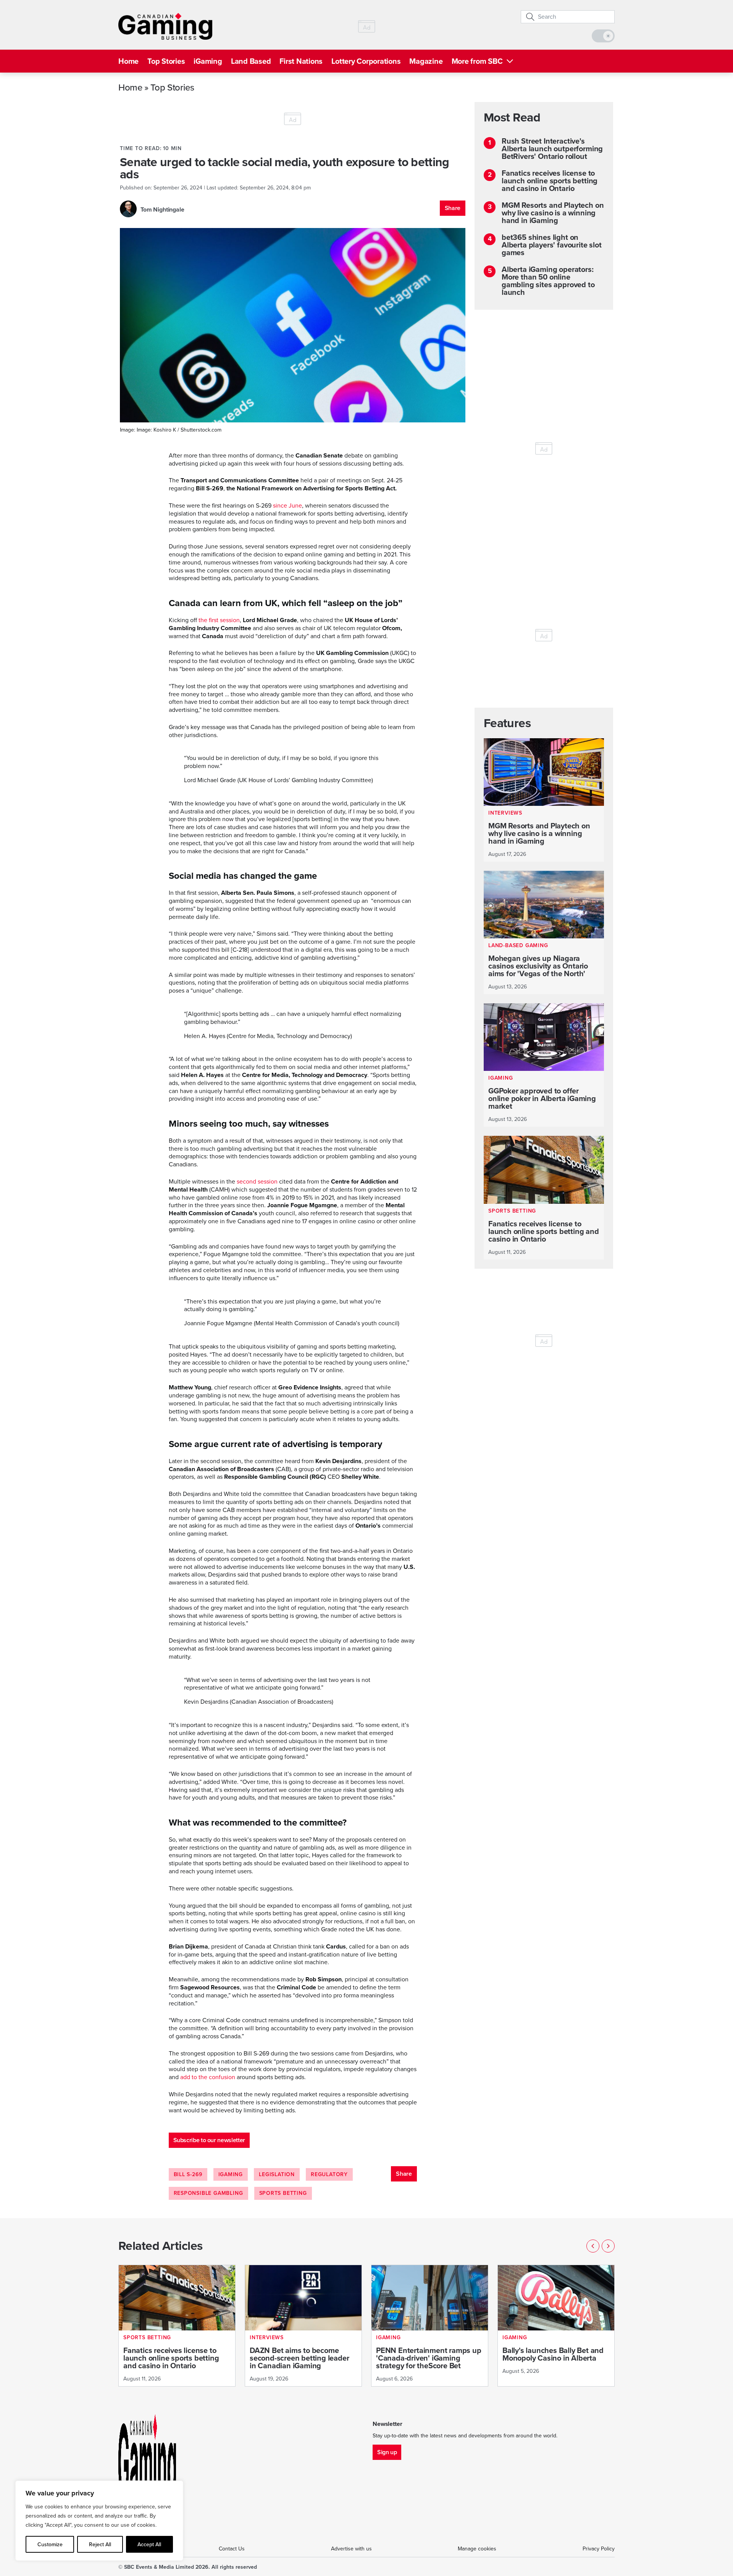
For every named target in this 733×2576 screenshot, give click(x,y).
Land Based (251, 61)
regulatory (329, 2174)
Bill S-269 (188, 2174)
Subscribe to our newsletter (209, 2140)
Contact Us (232, 2549)
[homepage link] (165, 26)
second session (257, 1181)
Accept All (149, 2544)
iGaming (208, 61)
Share (453, 208)
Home (128, 61)
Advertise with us (351, 2549)
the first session (219, 620)
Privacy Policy (599, 2549)
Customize (50, 2544)
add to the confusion (208, 2077)
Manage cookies (477, 2549)
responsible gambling (208, 2193)
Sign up (387, 2452)
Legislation (277, 2174)
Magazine (426, 61)
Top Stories (166, 61)
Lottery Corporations (366, 61)
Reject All (100, 2544)
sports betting (283, 2193)
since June (287, 505)
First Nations (301, 61)
